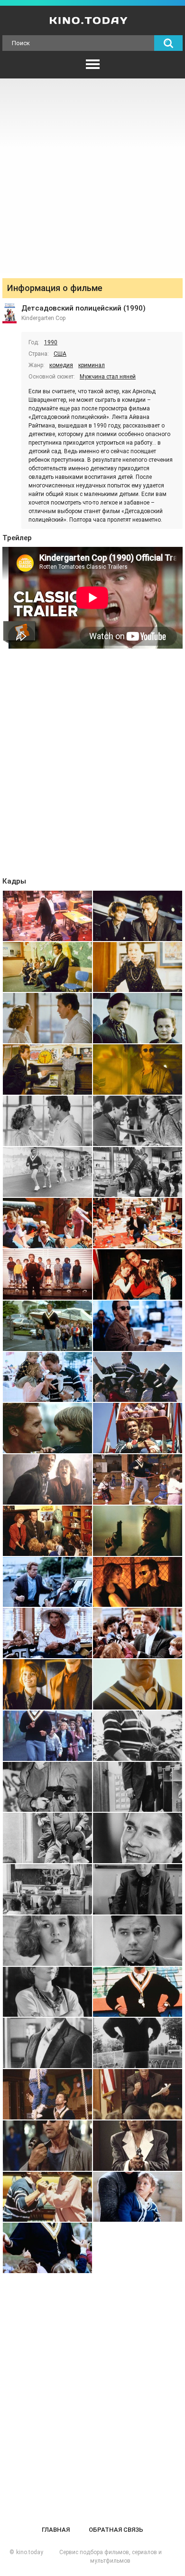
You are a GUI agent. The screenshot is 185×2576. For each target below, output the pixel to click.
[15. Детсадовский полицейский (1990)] (47, 1274)
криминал (92, 365)
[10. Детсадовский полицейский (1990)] (138, 1121)
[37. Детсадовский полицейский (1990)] (47, 1838)
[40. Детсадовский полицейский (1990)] (138, 1889)
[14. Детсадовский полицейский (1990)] (138, 1223)
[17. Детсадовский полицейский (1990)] (47, 1326)
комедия (61, 365)
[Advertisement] (92, 176)
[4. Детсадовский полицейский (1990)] (138, 967)
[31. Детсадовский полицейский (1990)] (47, 1684)
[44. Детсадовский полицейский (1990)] (138, 1992)
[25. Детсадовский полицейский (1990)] (47, 1531)
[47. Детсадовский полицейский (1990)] (47, 2094)
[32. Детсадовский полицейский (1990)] (138, 1684)
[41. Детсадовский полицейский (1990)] (47, 1941)
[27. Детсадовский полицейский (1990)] (47, 1582)
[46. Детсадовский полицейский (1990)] (138, 2043)
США (60, 354)
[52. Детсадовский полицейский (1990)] (138, 2197)
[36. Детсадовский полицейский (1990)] (138, 1787)
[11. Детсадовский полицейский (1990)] (47, 1172)
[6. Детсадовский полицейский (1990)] (138, 1018)
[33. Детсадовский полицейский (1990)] (47, 1736)
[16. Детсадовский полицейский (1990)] (138, 1274)
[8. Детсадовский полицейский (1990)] (138, 1069)
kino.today (30, 2552)
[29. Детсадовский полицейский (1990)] (47, 1633)
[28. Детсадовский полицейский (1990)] (138, 1582)
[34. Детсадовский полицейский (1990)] (138, 1736)
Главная (56, 2530)
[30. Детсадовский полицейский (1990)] (138, 1633)
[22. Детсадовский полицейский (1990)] (138, 1428)
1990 (51, 342)
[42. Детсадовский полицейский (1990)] (138, 1941)
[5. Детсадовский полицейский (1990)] (47, 1018)
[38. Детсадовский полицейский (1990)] (138, 1838)
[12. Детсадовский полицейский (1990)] (138, 1172)
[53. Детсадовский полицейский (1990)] (47, 2248)
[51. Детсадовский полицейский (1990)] (47, 2197)
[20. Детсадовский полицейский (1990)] (138, 1377)
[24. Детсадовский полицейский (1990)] (138, 1479)
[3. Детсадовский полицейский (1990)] (47, 967)
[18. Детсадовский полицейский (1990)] (138, 1326)
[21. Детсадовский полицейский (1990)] (47, 1428)
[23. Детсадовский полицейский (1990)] (47, 1479)
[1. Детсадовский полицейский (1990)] (47, 916)
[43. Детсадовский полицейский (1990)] (47, 1992)
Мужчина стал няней (108, 377)
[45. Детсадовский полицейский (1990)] (47, 2043)
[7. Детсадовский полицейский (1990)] (47, 1069)
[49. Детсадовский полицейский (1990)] (47, 2146)
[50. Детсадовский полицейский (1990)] (138, 2146)
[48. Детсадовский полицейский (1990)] (138, 2094)
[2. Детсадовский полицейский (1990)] (138, 916)
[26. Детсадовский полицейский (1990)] (138, 1531)
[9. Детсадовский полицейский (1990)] (47, 1121)
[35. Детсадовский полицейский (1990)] (47, 1787)
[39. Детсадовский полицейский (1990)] (47, 1889)
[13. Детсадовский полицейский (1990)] (47, 1223)
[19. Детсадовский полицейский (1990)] (47, 1377)
